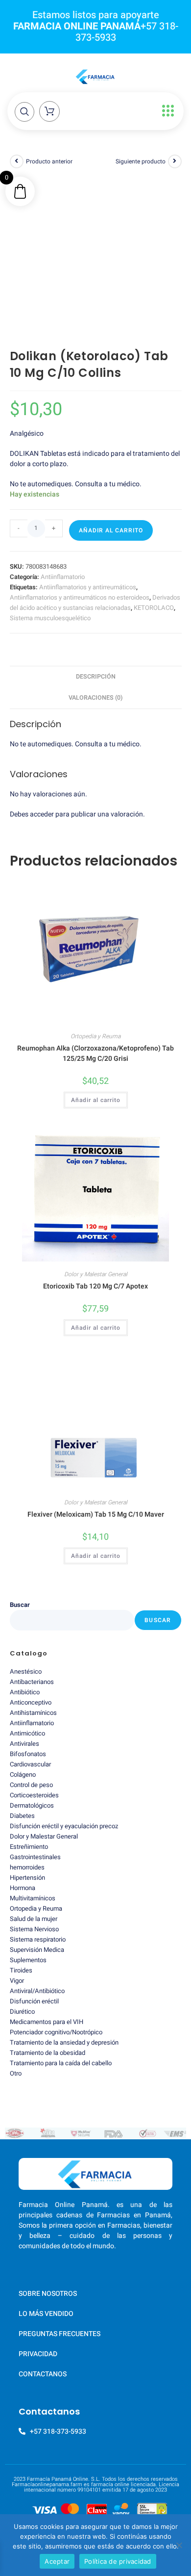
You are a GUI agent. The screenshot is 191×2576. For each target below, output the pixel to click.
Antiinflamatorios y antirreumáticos (88, 587)
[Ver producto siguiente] (175, 161)
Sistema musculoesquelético (50, 618)
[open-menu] (166, 111)
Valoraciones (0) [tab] (95, 698)
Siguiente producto (141, 161)
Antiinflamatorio (63, 577)
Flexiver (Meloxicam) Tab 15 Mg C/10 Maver (96, 1514)
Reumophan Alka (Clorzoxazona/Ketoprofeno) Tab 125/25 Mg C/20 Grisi (95, 1053)
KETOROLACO (154, 608)
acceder (42, 814)
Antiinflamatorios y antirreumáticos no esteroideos (80, 597)
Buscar (20, 1605)
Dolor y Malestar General (96, 1274)
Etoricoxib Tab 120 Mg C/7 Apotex (95, 1286)
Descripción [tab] (96, 677)
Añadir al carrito (111, 530)
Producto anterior (49, 161)
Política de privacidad (118, 2561)
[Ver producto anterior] (17, 161)
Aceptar (57, 2561)
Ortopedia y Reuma (95, 1036)
